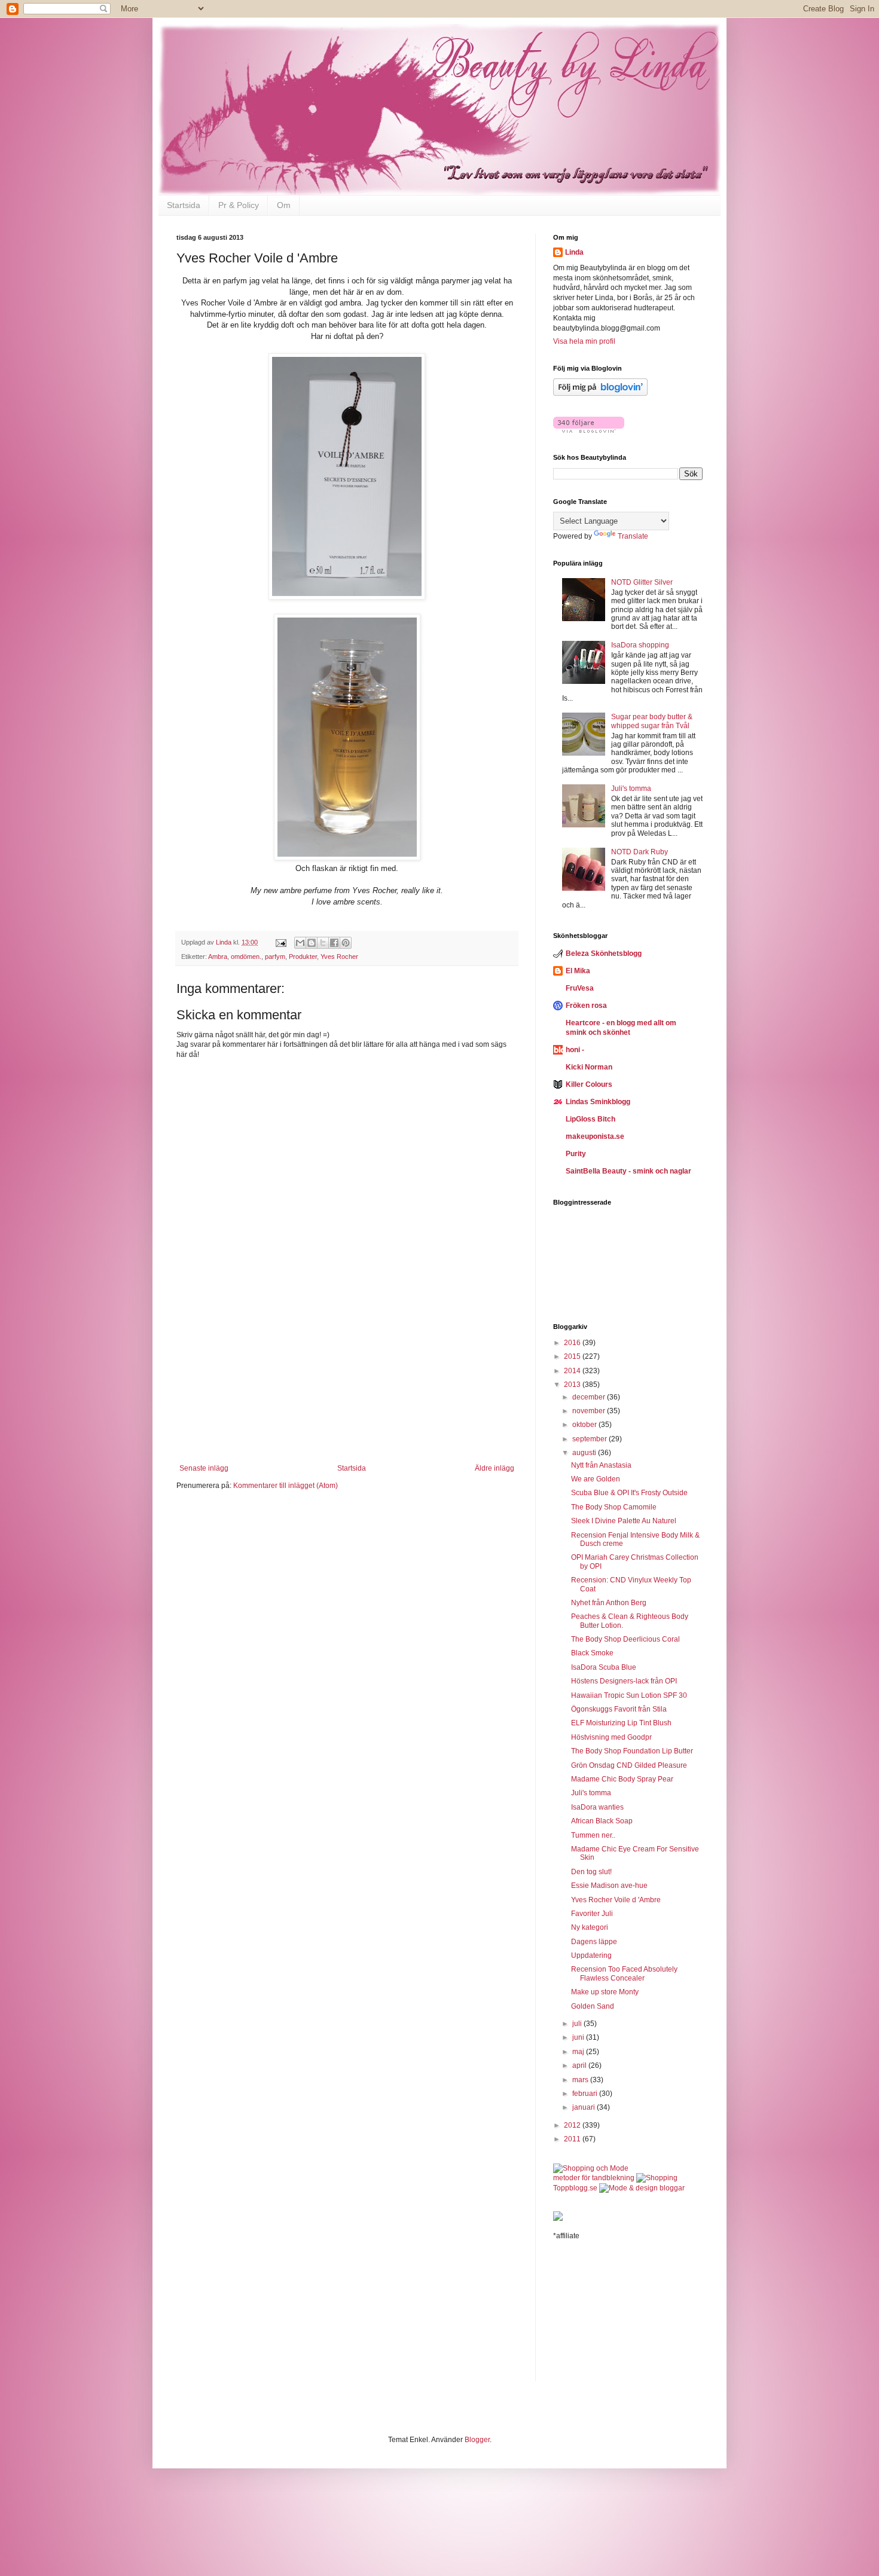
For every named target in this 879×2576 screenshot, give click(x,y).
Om (284, 205)
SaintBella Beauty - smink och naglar (628, 1171)
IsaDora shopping (640, 645)
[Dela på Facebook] (334, 943)
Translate (633, 536)
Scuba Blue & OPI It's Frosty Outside (629, 1493)
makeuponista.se (595, 1136)
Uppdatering (591, 1955)
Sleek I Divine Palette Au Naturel (624, 1521)
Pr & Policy (239, 205)
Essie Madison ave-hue (609, 1886)
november (590, 1411)
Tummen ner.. (593, 1835)
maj (579, 2052)
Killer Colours (589, 1084)
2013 (573, 1385)
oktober (585, 1425)
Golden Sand (593, 2006)
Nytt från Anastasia (601, 1465)
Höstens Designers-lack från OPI (624, 1681)
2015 (573, 1356)
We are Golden (596, 1479)
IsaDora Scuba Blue (604, 1667)
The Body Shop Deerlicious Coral (625, 1639)
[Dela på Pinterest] (346, 943)
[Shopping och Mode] (591, 2168)
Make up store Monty (605, 1992)
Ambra (218, 957)
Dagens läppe (594, 1942)
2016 (573, 1343)
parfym (275, 957)
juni (579, 2037)
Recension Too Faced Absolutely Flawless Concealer (624, 1973)
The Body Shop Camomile (614, 1507)
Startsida (184, 205)
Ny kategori (590, 1927)
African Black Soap (602, 1821)
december (590, 1397)
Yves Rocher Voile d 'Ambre (616, 1900)
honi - (575, 1050)
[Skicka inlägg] (280, 942)
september (590, 1439)
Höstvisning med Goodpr (611, 1737)
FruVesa (580, 988)
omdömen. (246, 957)
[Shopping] (657, 2178)
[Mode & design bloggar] (642, 2188)
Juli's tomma (631, 789)
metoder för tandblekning (594, 2178)
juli (578, 2024)
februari (586, 2094)
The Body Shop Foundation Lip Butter (632, 1751)
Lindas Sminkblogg (598, 1102)
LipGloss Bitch (590, 1119)
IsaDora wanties (597, 1807)
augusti (585, 1453)
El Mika (578, 971)
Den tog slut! (591, 1872)
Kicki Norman (589, 1067)
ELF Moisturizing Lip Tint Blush (621, 1723)
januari (585, 2107)
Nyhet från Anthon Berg (609, 1603)
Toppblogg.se (575, 2188)
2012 (573, 2125)
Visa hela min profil (584, 341)
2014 (573, 1371)
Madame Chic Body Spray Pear (622, 1779)
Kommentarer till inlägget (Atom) (286, 1486)
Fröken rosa (586, 1006)
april (580, 2065)
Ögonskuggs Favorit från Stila (619, 1709)
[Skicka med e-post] (300, 943)
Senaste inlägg (204, 1468)
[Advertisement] (347, 1389)
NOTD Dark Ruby (640, 852)
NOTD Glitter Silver (642, 582)
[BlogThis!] (312, 943)
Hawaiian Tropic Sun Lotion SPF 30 (629, 1695)
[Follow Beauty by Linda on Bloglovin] (600, 393)
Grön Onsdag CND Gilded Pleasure (629, 1765)
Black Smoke (592, 1653)
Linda (574, 252)
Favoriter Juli (592, 1914)
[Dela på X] (323, 943)
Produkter (303, 957)
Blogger (477, 2440)
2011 (573, 2139)
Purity (576, 1154)
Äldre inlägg (495, 1468)
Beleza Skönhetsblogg (604, 954)
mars (581, 2080)
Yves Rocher (339, 957)
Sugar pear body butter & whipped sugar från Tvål (652, 721)
